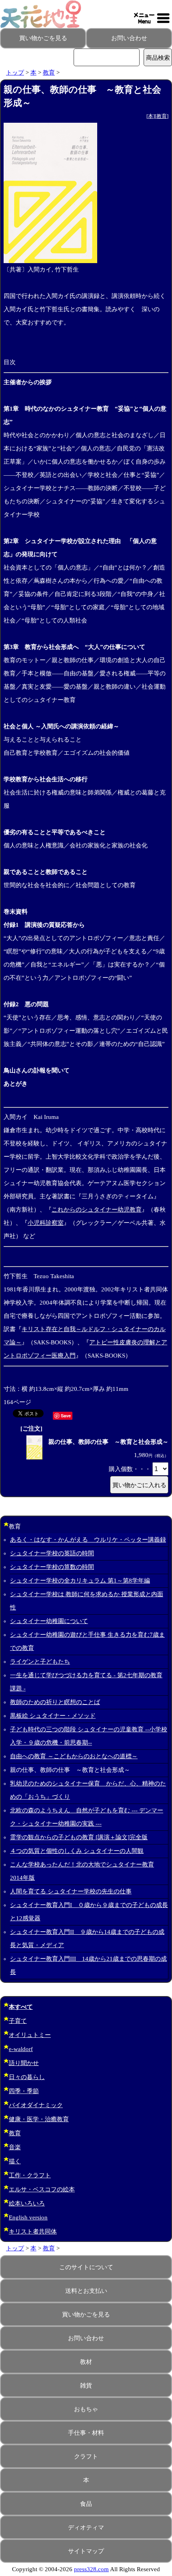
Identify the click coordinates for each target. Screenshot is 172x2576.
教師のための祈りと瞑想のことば (55, 1702)
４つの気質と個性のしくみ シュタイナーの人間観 (77, 1851)
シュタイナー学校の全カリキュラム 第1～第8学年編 (80, 1581)
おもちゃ (86, 2409)
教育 (49, 73)
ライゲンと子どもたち (40, 1662)
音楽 (15, 2147)
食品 (86, 2504)
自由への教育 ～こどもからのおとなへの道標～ (74, 1756)
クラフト (86, 2456)
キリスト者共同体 (33, 2231)
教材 (86, 2362)
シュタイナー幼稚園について (49, 1621)
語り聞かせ (24, 2063)
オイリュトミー (30, 2035)
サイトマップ (86, 2551)
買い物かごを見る (43, 38)
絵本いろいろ (27, 2203)
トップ (15, 73)
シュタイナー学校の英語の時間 (52, 1553)
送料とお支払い (86, 2291)
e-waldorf (21, 2049)
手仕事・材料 (86, 2433)
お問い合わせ (129, 38)
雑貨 (86, 2385)
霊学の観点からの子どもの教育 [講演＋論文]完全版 (79, 1837)
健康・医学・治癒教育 (39, 2119)
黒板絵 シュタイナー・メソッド (53, 1716)
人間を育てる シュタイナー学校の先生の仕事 (71, 1891)
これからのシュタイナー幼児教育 (97, 1210)
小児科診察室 (46, 1223)
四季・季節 (24, 2091)
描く (15, 2161)
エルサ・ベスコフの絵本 (42, 2189)
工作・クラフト (30, 2175)
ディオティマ (86, 2527)
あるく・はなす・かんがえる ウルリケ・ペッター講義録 (88, 1540)
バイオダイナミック (36, 2105)
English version (28, 2217)
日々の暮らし (27, 2077)
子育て (18, 2021)
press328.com (91, 2569)
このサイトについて (86, 2267)
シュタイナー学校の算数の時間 (52, 1567)
